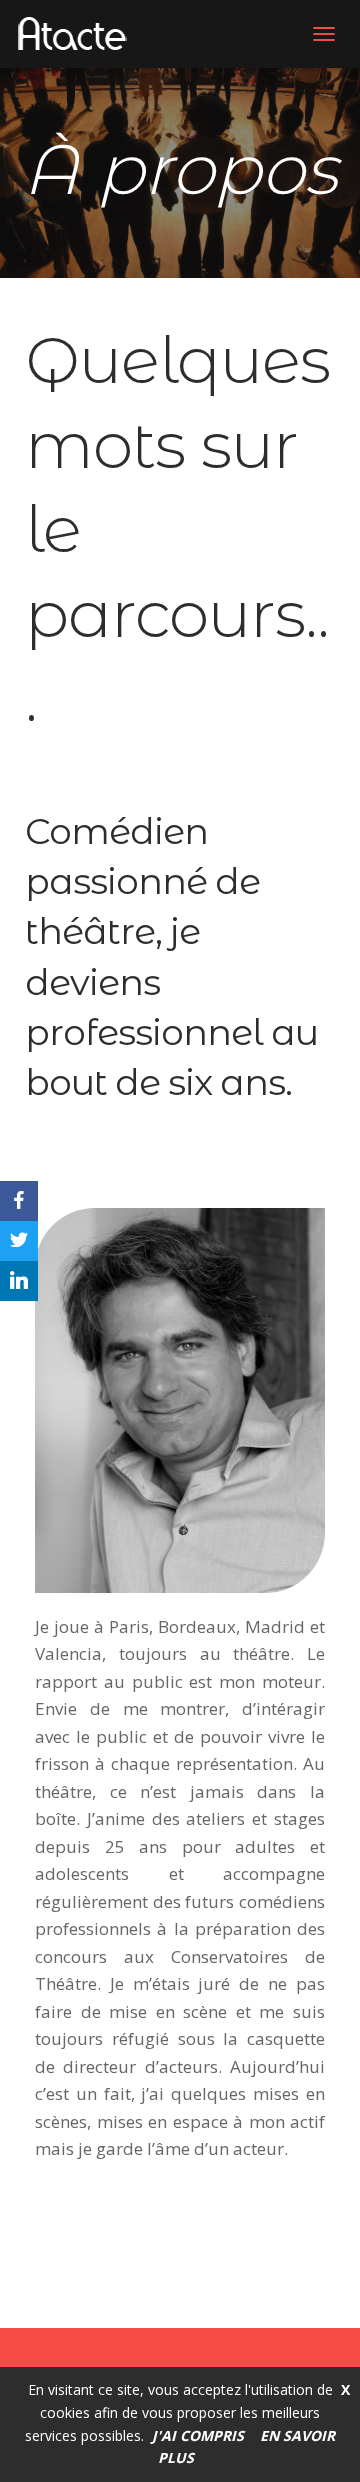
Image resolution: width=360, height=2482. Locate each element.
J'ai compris (198, 2435)
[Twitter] (19, 1241)
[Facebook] (19, 1201)
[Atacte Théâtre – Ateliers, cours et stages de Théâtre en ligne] (79, 34)
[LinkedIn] (19, 1281)
